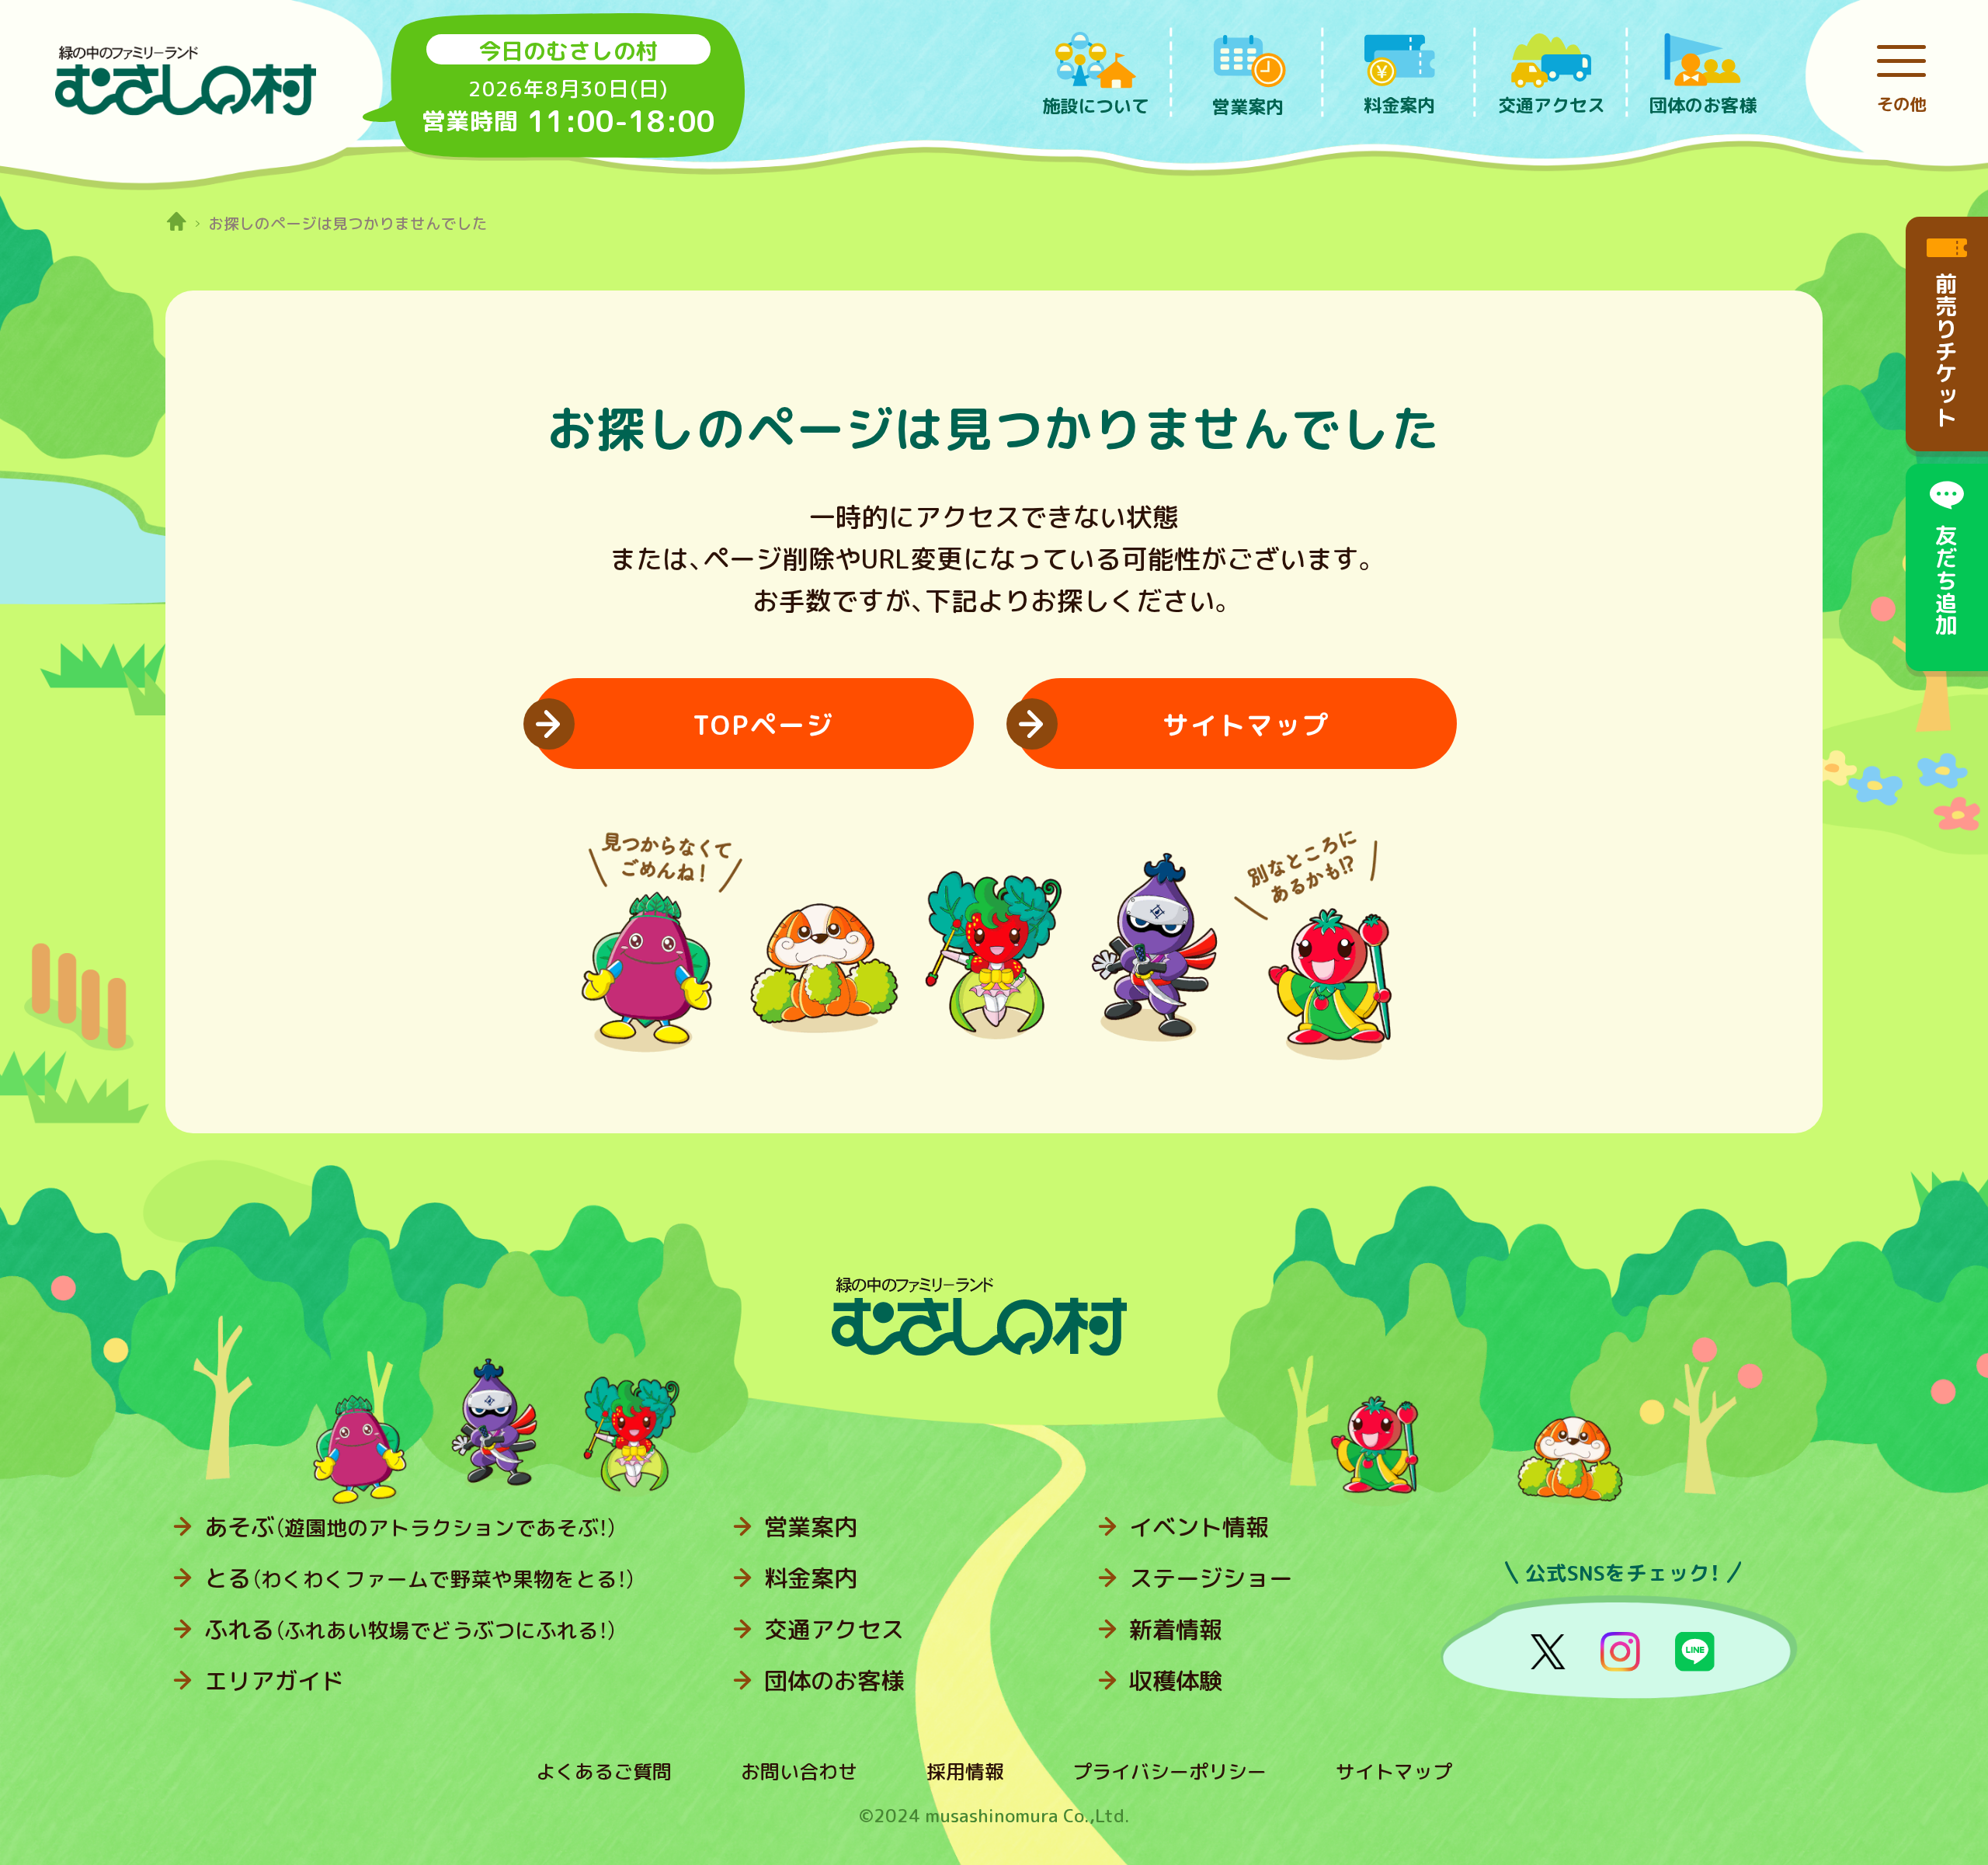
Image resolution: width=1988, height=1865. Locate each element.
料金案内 (811, 1578)
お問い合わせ (799, 1771)
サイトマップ (1394, 1771)
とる (420, 1578)
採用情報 (965, 1771)
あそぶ (411, 1527)
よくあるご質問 (604, 1771)
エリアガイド (274, 1681)
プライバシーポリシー (1170, 1771)
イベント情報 (1199, 1527)
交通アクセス (834, 1630)
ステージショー (1211, 1578)
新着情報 (1176, 1630)
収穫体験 (1176, 1681)
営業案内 (811, 1527)
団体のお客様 (834, 1681)
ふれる (411, 1630)
